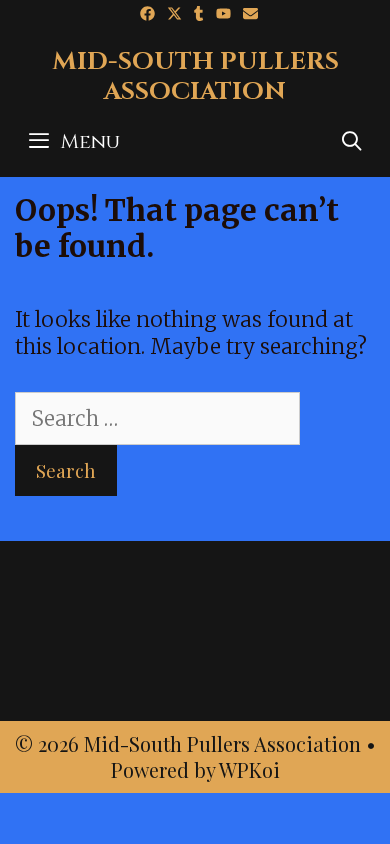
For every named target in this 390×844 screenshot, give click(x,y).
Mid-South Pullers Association (195, 76)
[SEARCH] (352, 142)
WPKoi (249, 769)
